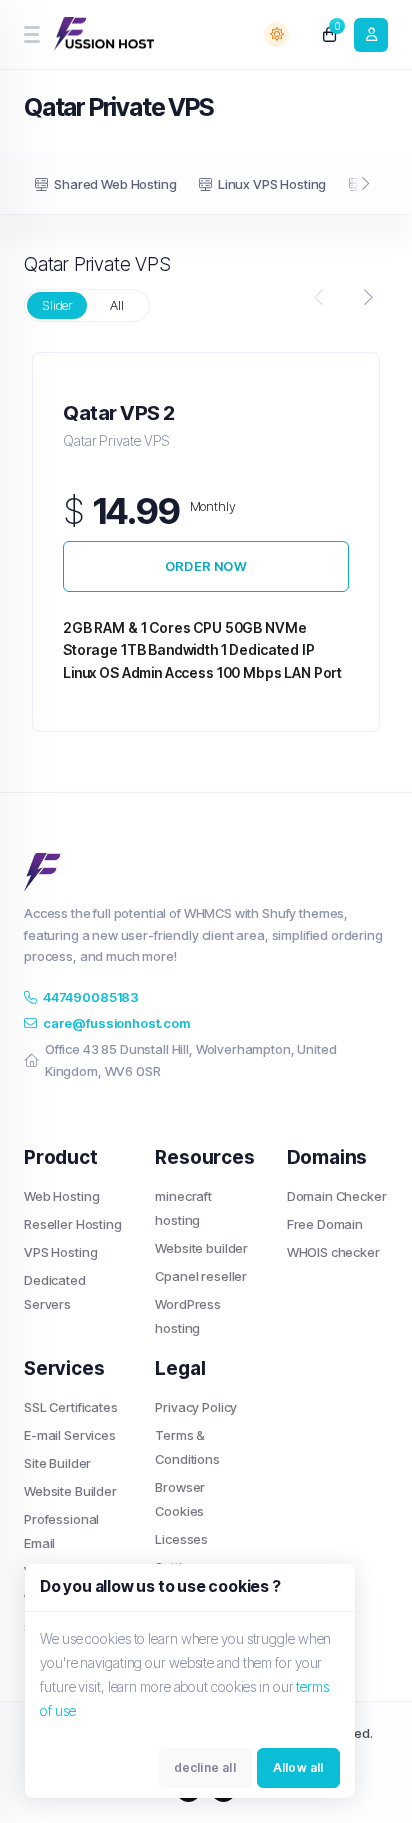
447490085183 (91, 997)
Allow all (298, 1767)
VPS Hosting (60, 1252)
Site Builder (57, 1463)
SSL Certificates (71, 1407)
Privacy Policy (196, 1407)
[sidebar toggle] (31, 34)
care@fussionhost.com (116, 1023)
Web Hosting (61, 1196)
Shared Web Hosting (115, 184)
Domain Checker (337, 1196)
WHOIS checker (333, 1252)
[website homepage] (106, 35)
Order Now (206, 566)
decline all (205, 1767)
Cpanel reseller (201, 1276)
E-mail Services (70, 1435)
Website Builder (70, 1491)
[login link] (371, 35)
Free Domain (325, 1224)
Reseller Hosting (73, 1224)
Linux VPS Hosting (272, 184)
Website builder (201, 1248)
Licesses (181, 1539)
